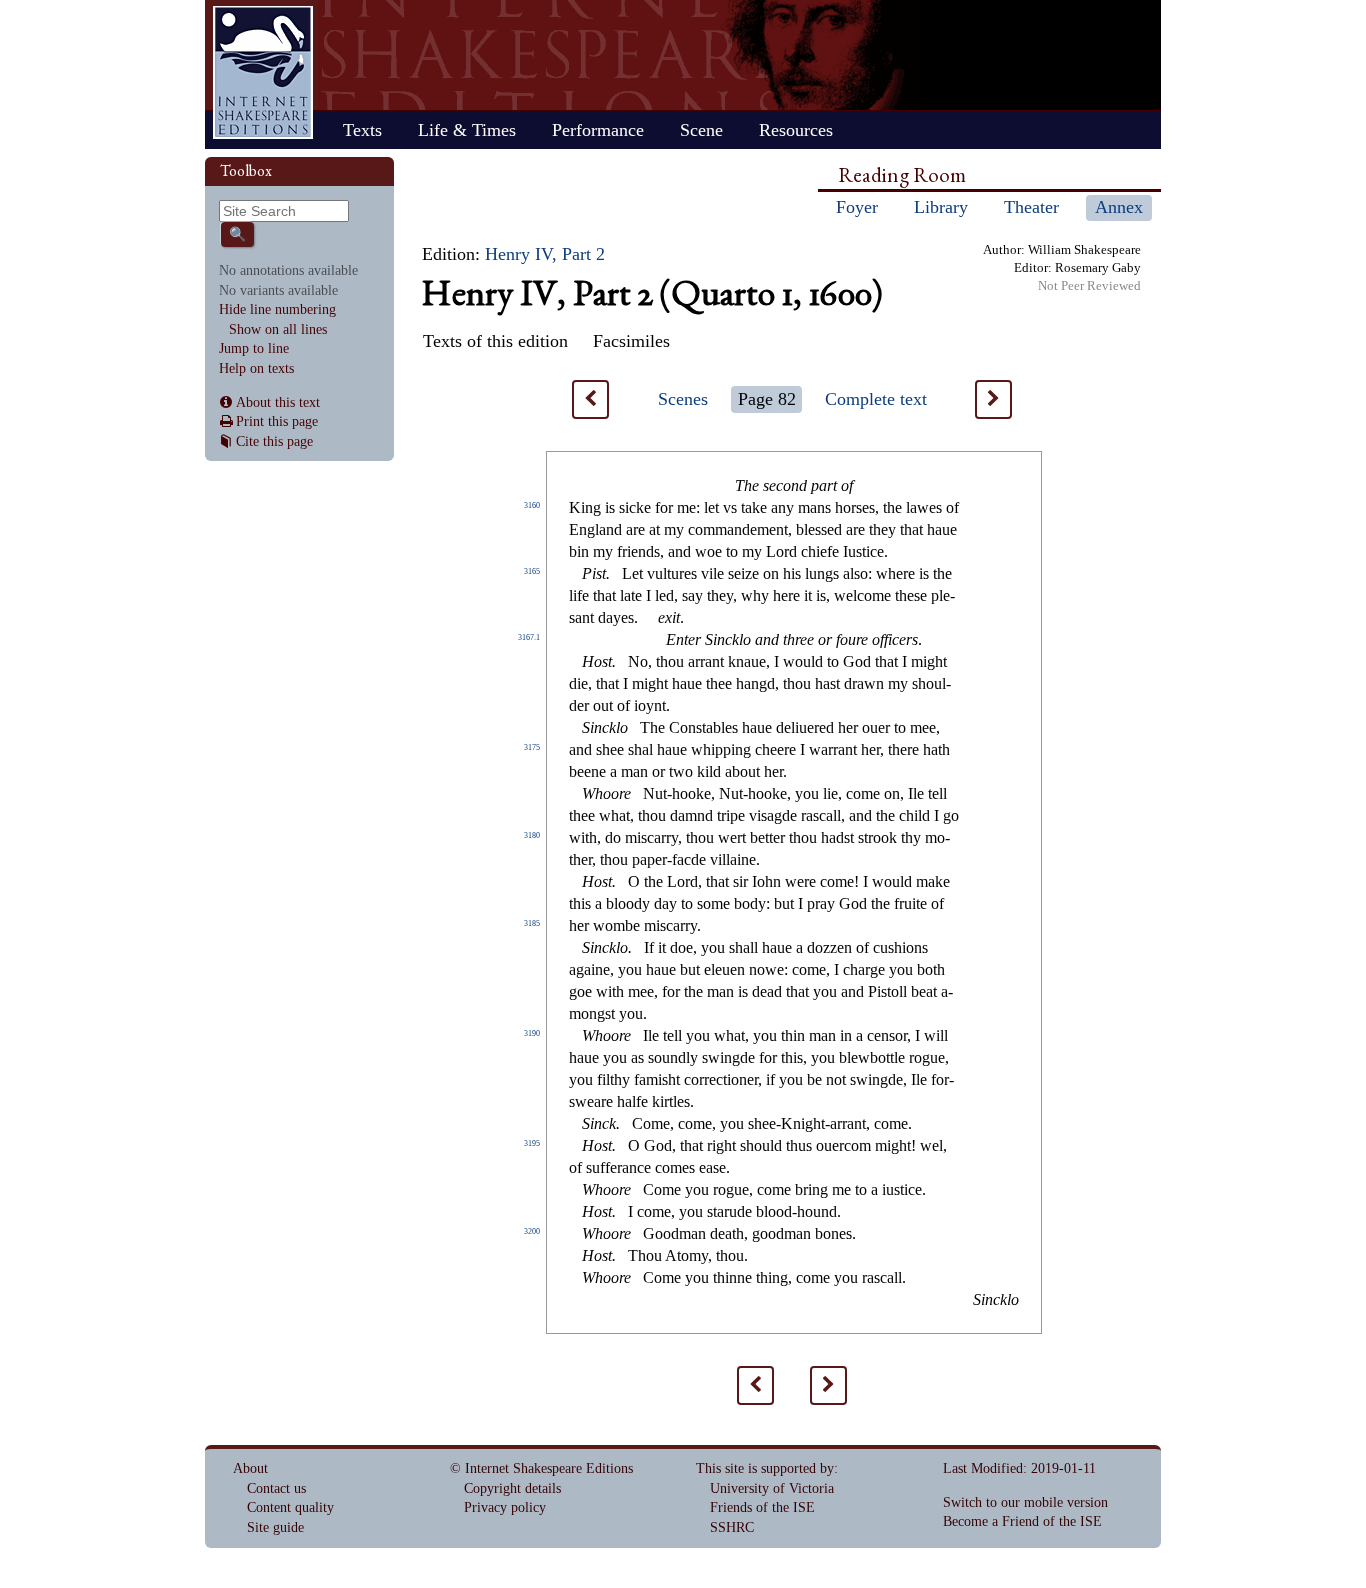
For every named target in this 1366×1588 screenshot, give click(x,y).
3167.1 (529, 637)
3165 (532, 571)
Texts (362, 130)
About (250, 1468)
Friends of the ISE (762, 1507)
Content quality (290, 1507)
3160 (532, 505)
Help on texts (256, 368)
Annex (1119, 207)
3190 (532, 1033)
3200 (532, 1231)
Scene (701, 130)
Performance (598, 130)
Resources (796, 130)
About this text (278, 402)
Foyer (857, 207)
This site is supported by (765, 1468)
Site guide (275, 1527)
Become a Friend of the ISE (1022, 1521)
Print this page (277, 421)
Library (941, 207)
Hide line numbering (277, 309)
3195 (532, 1143)
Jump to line (254, 348)
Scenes (683, 399)
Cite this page (274, 441)
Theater (1031, 207)
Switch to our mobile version (1025, 1502)
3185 (532, 923)
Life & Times (467, 130)
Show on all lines (278, 329)
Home (263, 72)
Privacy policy (505, 1507)
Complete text (876, 399)
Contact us (276, 1488)
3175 (532, 747)
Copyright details (512, 1488)
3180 (532, 835)
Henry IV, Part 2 (545, 254)
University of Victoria (772, 1488)
